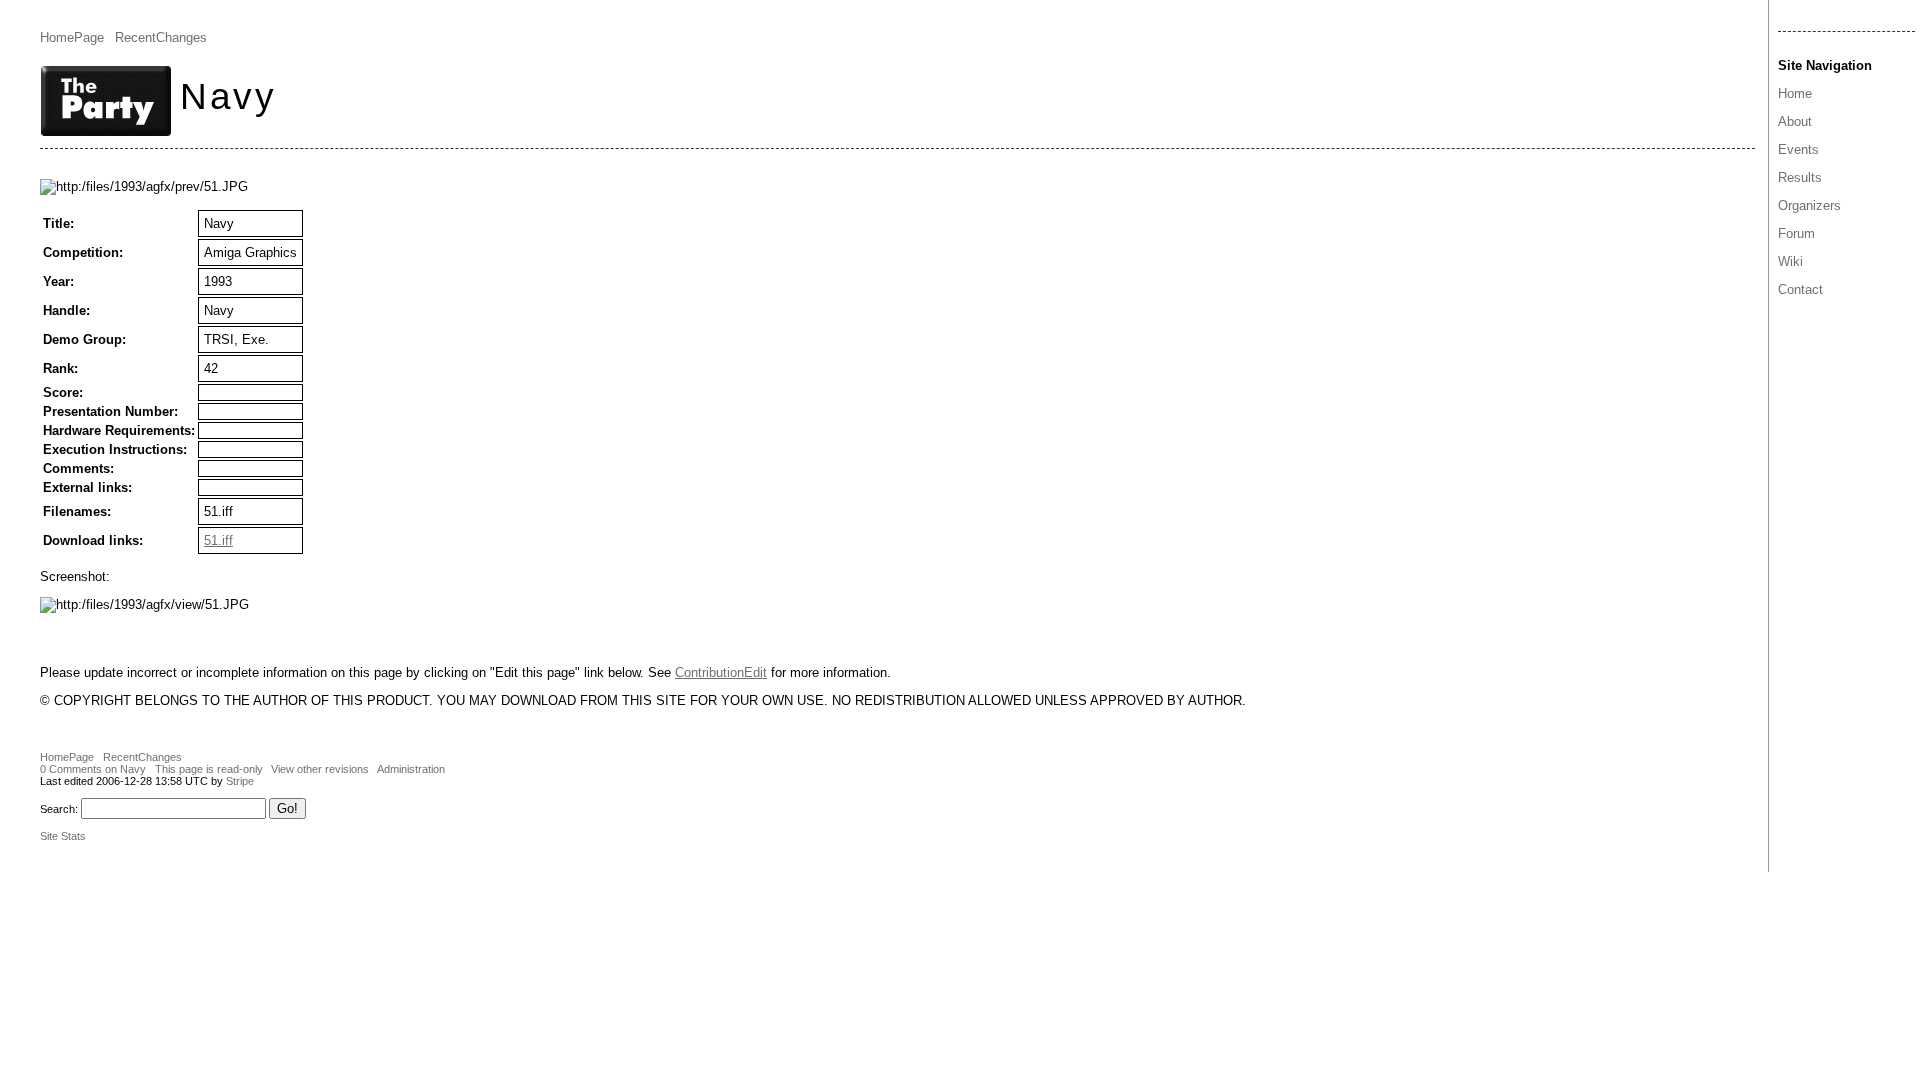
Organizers (1809, 205)
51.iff (218, 540)
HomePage (72, 37)
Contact (1800, 289)
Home (1795, 93)
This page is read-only (209, 769)
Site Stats (63, 836)
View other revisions (320, 769)
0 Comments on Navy (93, 769)
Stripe (240, 781)
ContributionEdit (721, 672)
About (1795, 121)
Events (1798, 149)
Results (1800, 177)
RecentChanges (161, 37)
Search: (59, 809)
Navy (228, 96)
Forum (1796, 233)
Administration (411, 769)
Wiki (1790, 261)
